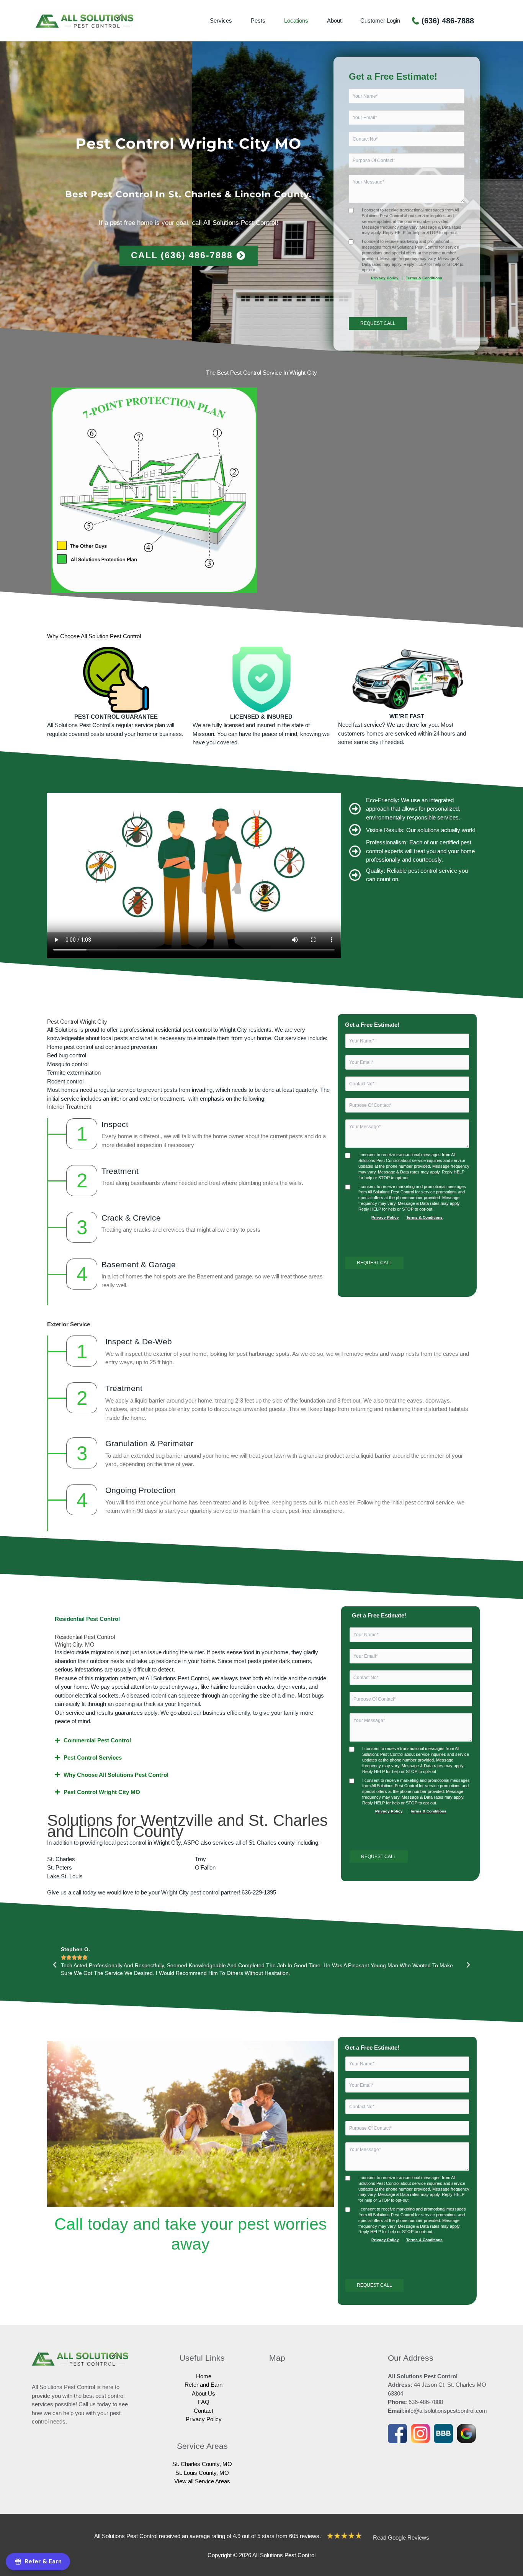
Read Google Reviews (401, 2537)
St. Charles (61, 1859)
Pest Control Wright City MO (102, 1792)
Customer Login (380, 20)
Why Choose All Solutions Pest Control (116, 1775)
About (334, 20)
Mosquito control (68, 1064)
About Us (203, 2393)
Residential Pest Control (87, 1619)
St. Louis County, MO (202, 2473)
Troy (200, 1859)
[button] (192, 1619)
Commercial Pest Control (97, 1740)
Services (221, 20)
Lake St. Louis (65, 1876)
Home (204, 2376)
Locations (296, 20)
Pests (258, 20)
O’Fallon (205, 1867)
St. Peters (60, 1867)
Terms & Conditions (424, 278)
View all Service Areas (202, 2481)
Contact (203, 2411)
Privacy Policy (385, 278)
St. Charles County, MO (202, 2464)
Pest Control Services (93, 1757)
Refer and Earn (203, 2385)
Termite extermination (74, 1073)
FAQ (204, 2402)
